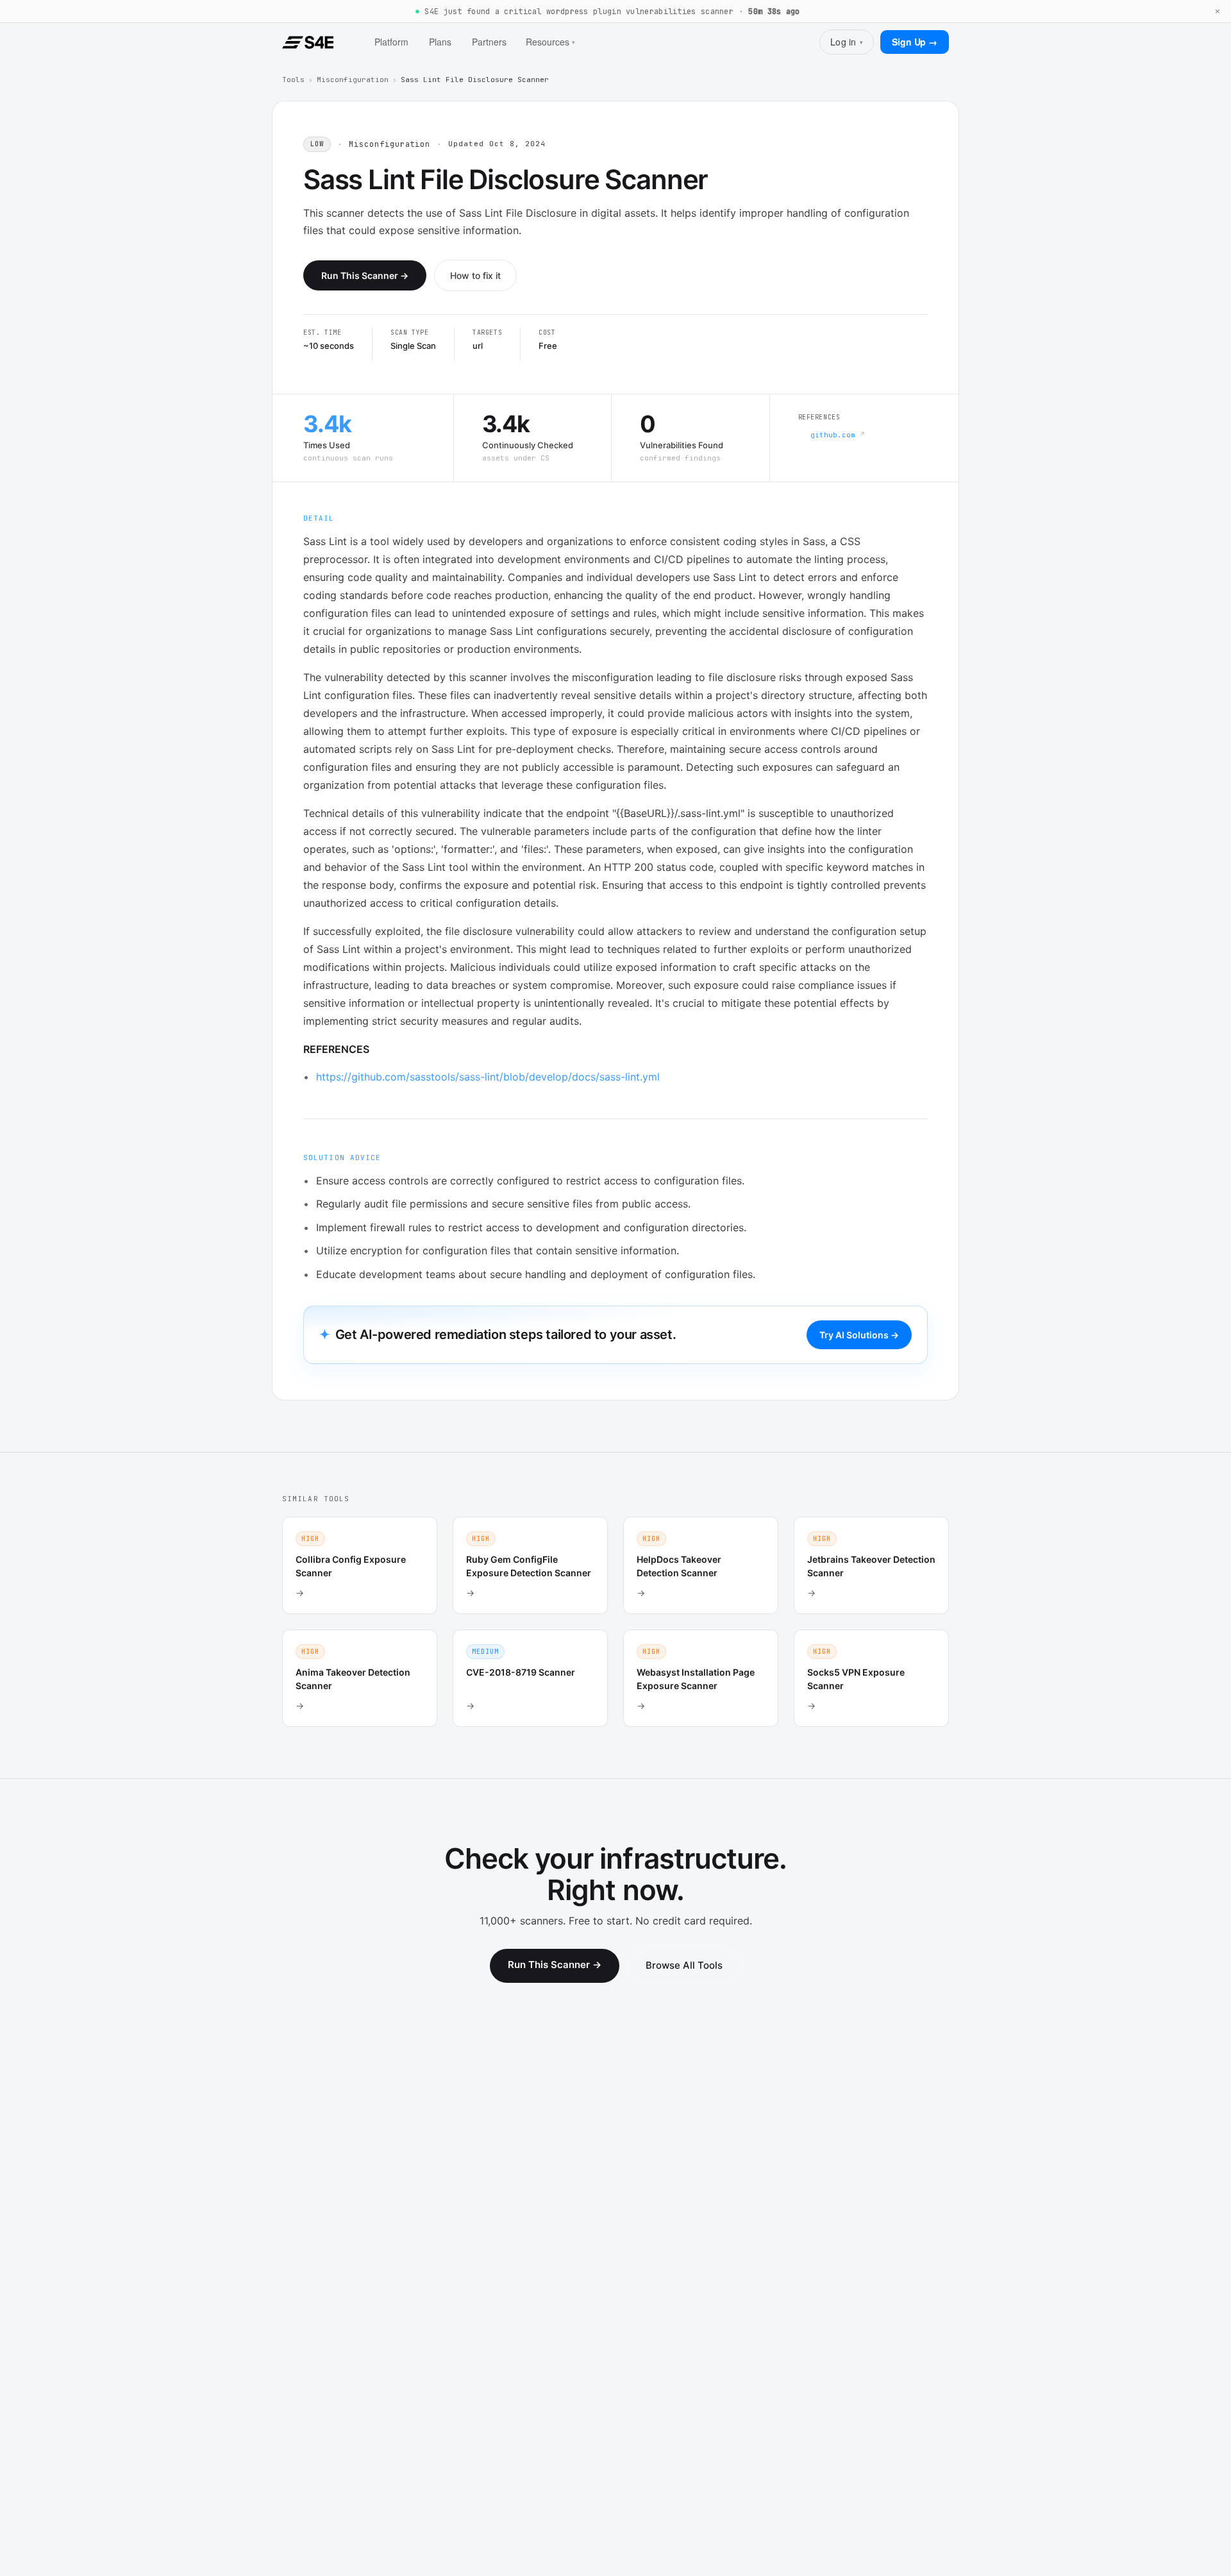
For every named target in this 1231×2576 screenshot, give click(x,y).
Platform (391, 42)
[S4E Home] (308, 42)
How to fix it (475, 275)
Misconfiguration (353, 80)
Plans (440, 42)
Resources (550, 42)
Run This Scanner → (365, 275)
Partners (489, 42)
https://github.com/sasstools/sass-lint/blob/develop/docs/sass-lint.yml (488, 1077)
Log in (847, 42)
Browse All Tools (684, 1965)
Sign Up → (915, 42)
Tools (293, 80)
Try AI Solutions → (859, 1335)
